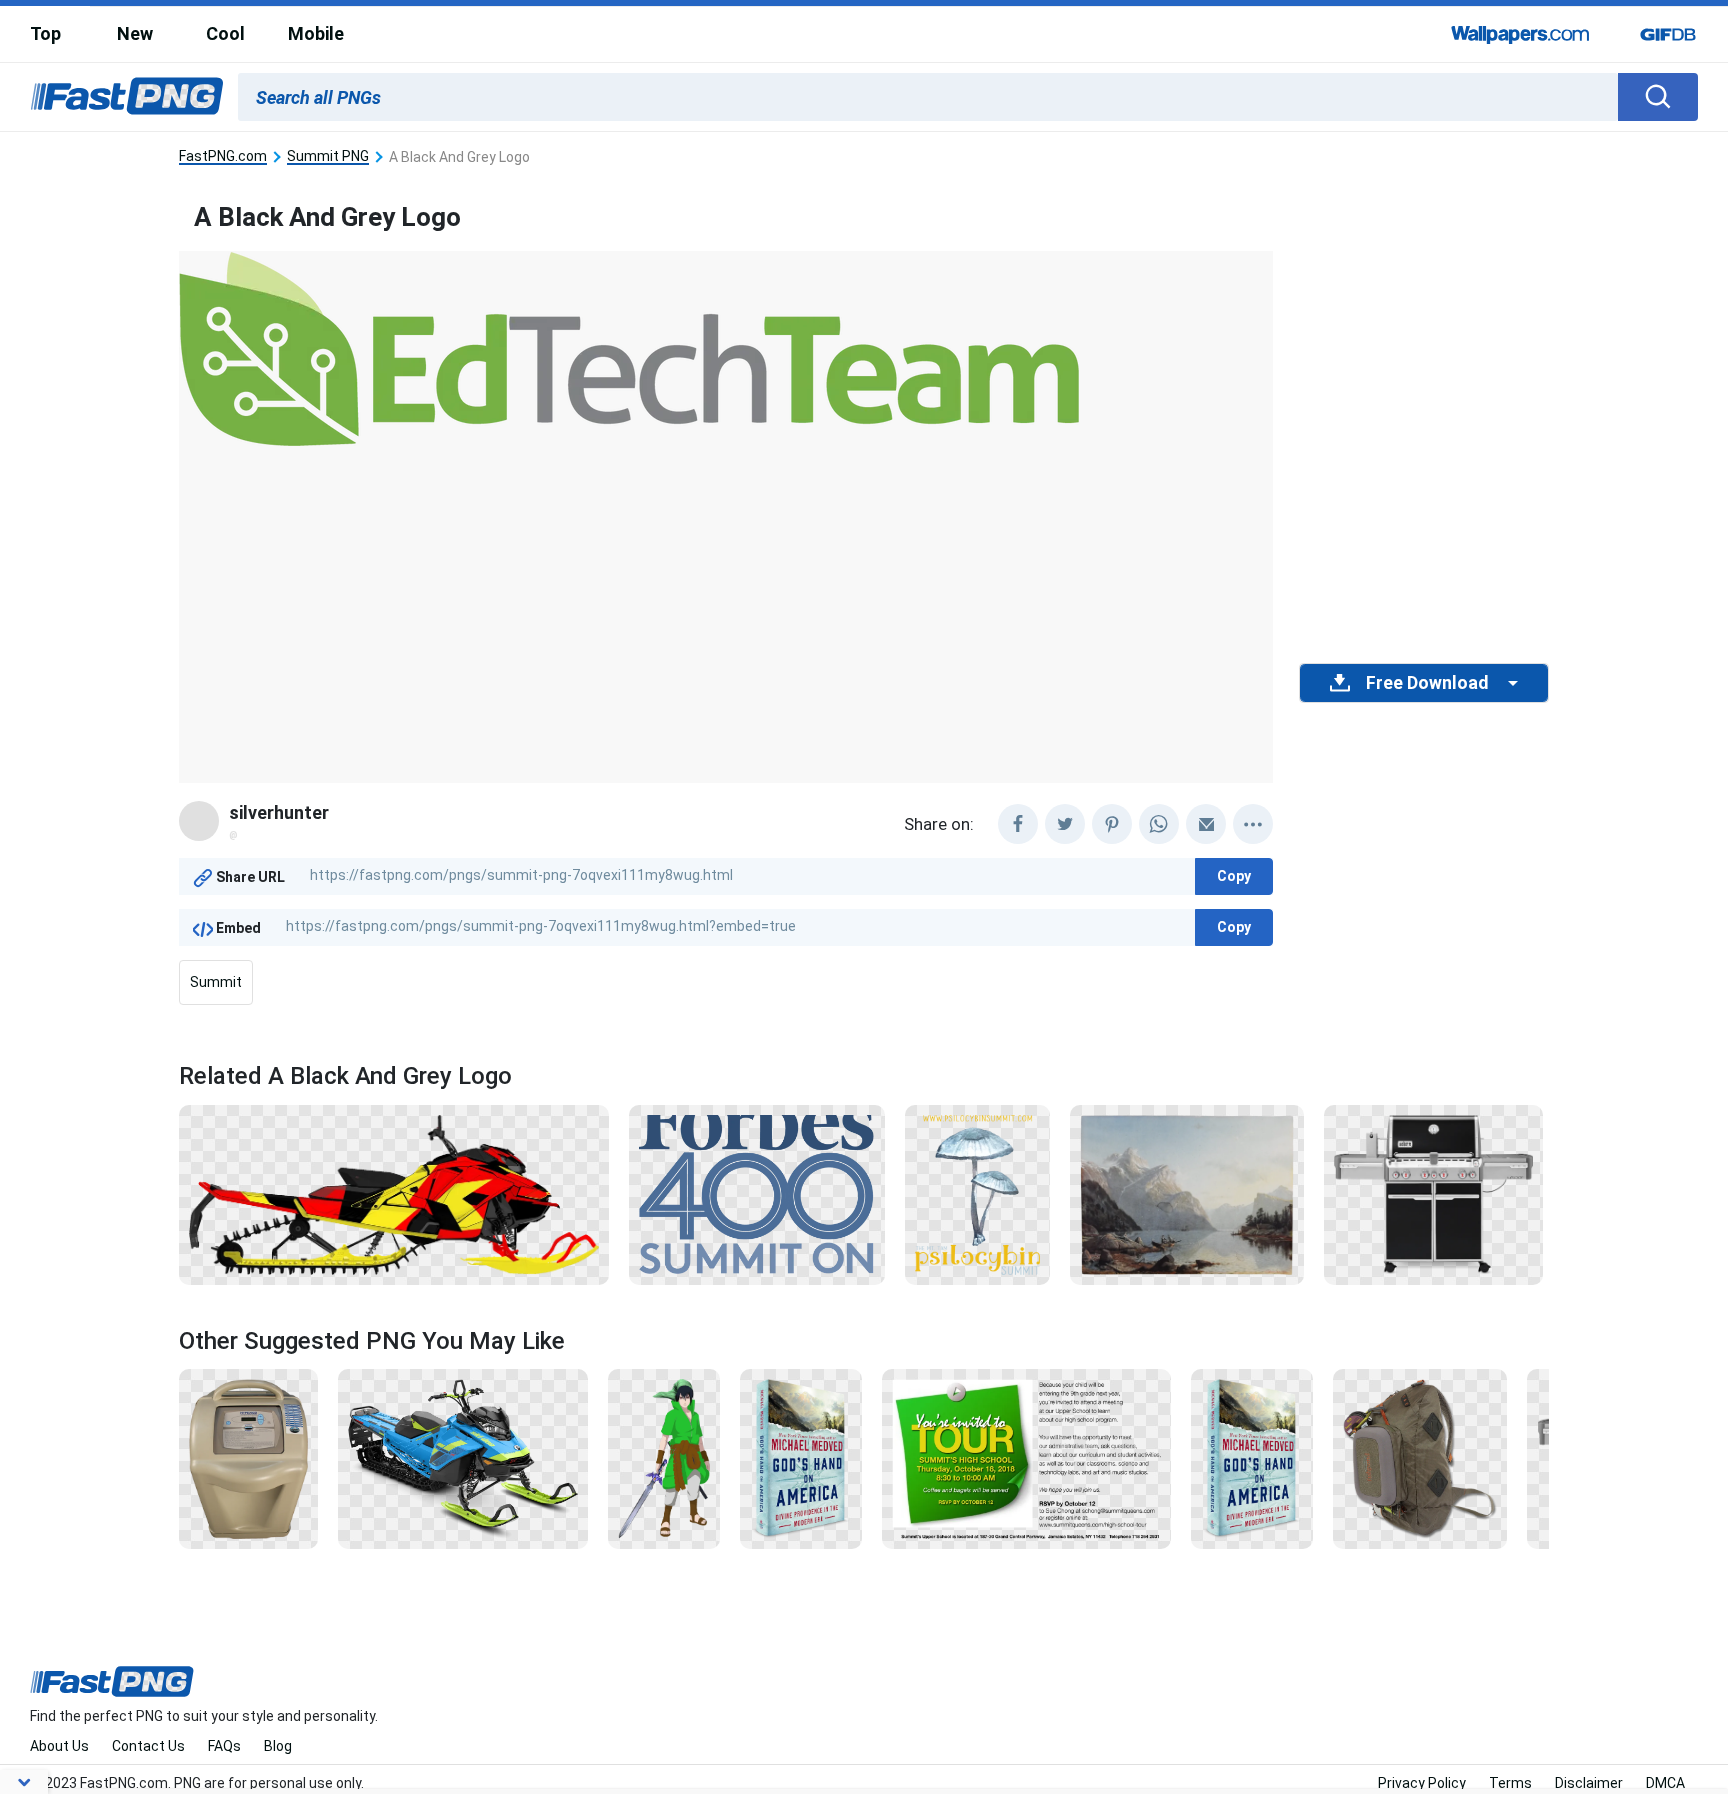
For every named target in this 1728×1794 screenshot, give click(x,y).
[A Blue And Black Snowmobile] (463, 1458)
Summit (216, 982)
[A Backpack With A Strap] (1420, 1458)
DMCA (1665, 1783)
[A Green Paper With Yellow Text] (1026, 1458)
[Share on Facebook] (1018, 824)
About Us (59, 1746)
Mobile (316, 33)
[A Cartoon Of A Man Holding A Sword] (664, 1458)
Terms (1510, 1783)
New (135, 33)
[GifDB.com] (1668, 34)
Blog (278, 1746)
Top (45, 33)
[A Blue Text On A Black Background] (757, 1193)
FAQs (224, 1746)
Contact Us (148, 1746)
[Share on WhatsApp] (1159, 824)
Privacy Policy (1422, 1783)
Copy (1234, 876)
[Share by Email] (1206, 824)
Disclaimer (1589, 1783)
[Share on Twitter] (1065, 824)
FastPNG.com (223, 156)
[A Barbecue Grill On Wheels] (1434, 1193)
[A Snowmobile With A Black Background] (394, 1193)
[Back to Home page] (127, 97)
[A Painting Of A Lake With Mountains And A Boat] (1187, 1193)
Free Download (1427, 683)
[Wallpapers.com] (1521, 34)
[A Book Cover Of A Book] (801, 1458)
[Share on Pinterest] (1112, 824)
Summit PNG (328, 156)
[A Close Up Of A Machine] (248, 1458)
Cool (225, 33)
